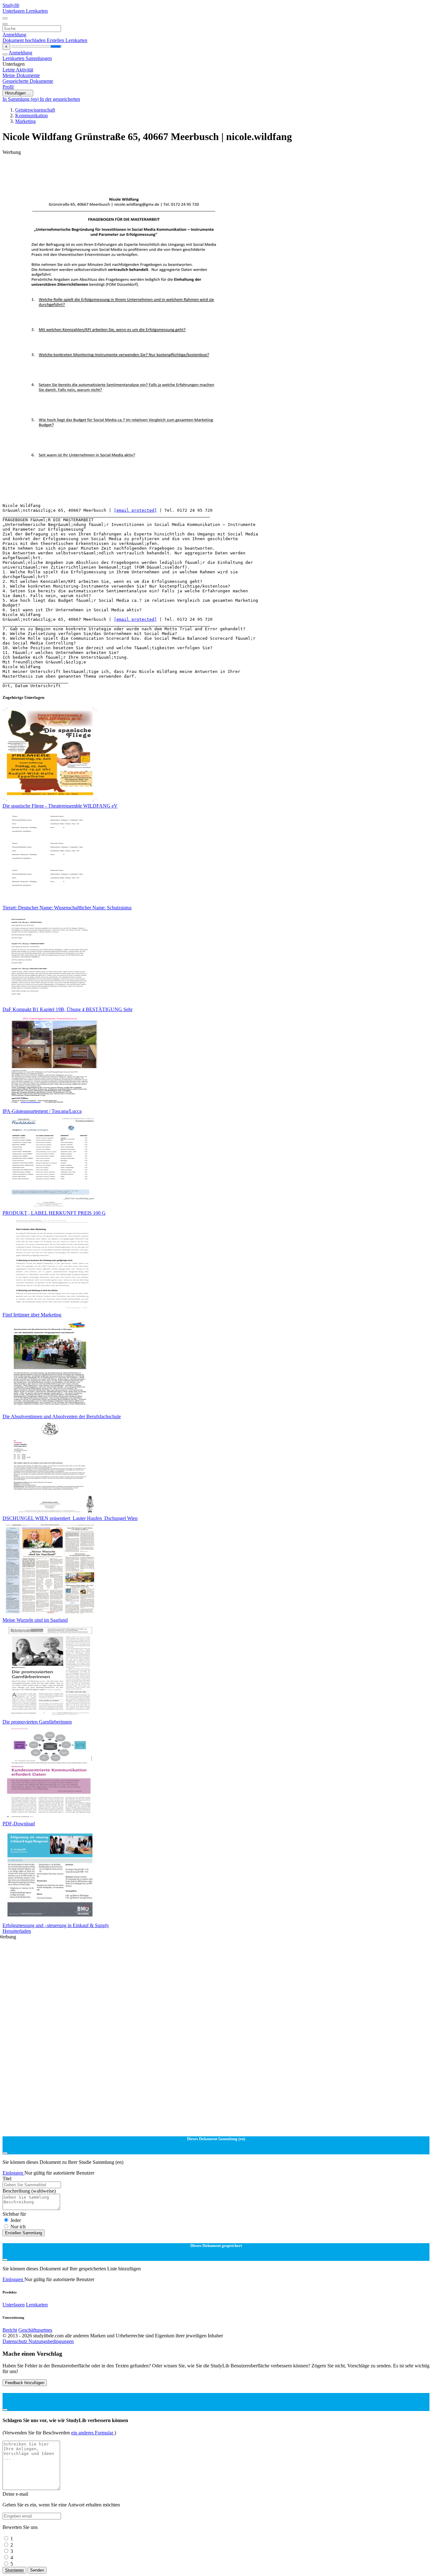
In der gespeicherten (60, 99)
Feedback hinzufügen (25, 2383)
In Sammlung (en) (21, 99)
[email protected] (135, 510)
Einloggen (13, 2173)
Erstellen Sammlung (24, 2233)
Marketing (25, 121)
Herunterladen (17, 1931)
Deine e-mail (15, 2494)
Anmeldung (14, 35)
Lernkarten (37, 11)
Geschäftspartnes (35, 2330)
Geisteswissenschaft (35, 110)
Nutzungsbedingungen (51, 2341)
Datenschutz (15, 2341)
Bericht (10, 2330)
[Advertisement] (192, 169)
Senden (37, 2570)
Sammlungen (39, 58)
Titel (7, 2179)
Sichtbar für (14, 2214)
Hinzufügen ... (18, 93)
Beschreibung (29, 2191)
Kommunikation (31, 116)
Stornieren (14, 2570)
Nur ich (18, 2227)
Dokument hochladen (25, 40)
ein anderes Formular (93, 2433)
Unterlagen (14, 11)
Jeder (16, 2220)
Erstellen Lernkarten (67, 40)
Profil (8, 87)
